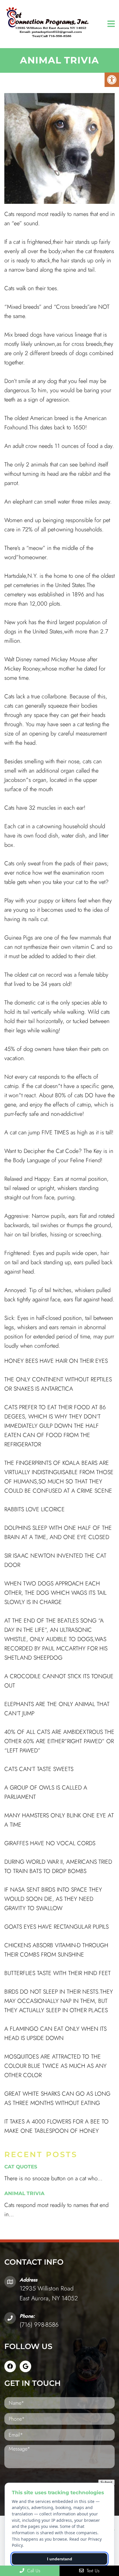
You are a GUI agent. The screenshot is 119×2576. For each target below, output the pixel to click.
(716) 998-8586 (39, 2325)
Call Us (33, 2571)
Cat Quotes (21, 2167)
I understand (60, 2559)
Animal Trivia (24, 2193)
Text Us (92, 2571)
